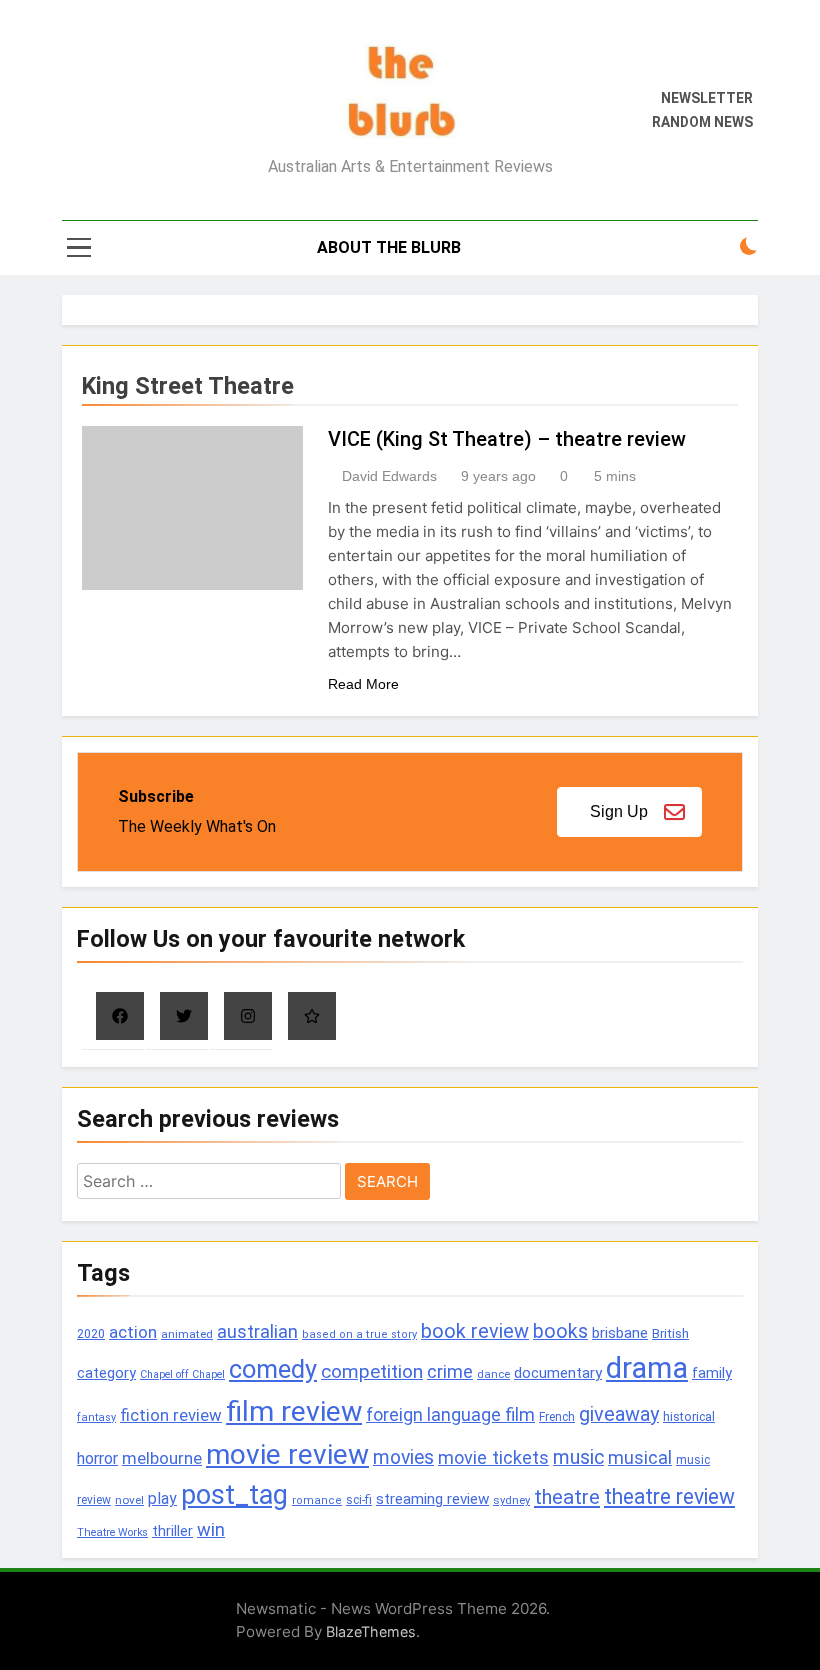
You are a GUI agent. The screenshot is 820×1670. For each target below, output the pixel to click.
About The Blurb (389, 247)
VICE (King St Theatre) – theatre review (507, 439)
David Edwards (389, 476)
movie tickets (493, 1457)
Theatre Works (112, 1532)
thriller (172, 1531)
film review (294, 1411)
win (211, 1529)
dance (493, 1374)
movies (403, 1457)
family (712, 1373)
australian (257, 1331)
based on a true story (359, 1334)
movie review (287, 1454)
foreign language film (450, 1415)
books (560, 1331)
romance (317, 1500)
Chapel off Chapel (182, 1374)
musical (640, 1457)
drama (647, 1368)
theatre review (669, 1496)
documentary (558, 1373)
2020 (91, 1333)
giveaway (619, 1414)
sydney (511, 1500)
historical (689, 1416)
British (670, 1333)
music (578, 1457)
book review (475, 1331)
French (557, 1417)
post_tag (234, 1495)
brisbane (620, 1333)
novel (129, 1500)
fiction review (171, 1415)
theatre (567, 1497)
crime (450, 1371)
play (162, 1498)
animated (187, 1334)
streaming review (432, 1499)
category (106, 1373)
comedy (273, 1369)
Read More (363, 684)
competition (372, 1371)
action (133, 1332)
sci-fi (359, 1500)
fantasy (96, 1417)
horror (97, 1458)
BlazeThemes (371, 1631)
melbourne (162, 1458)
